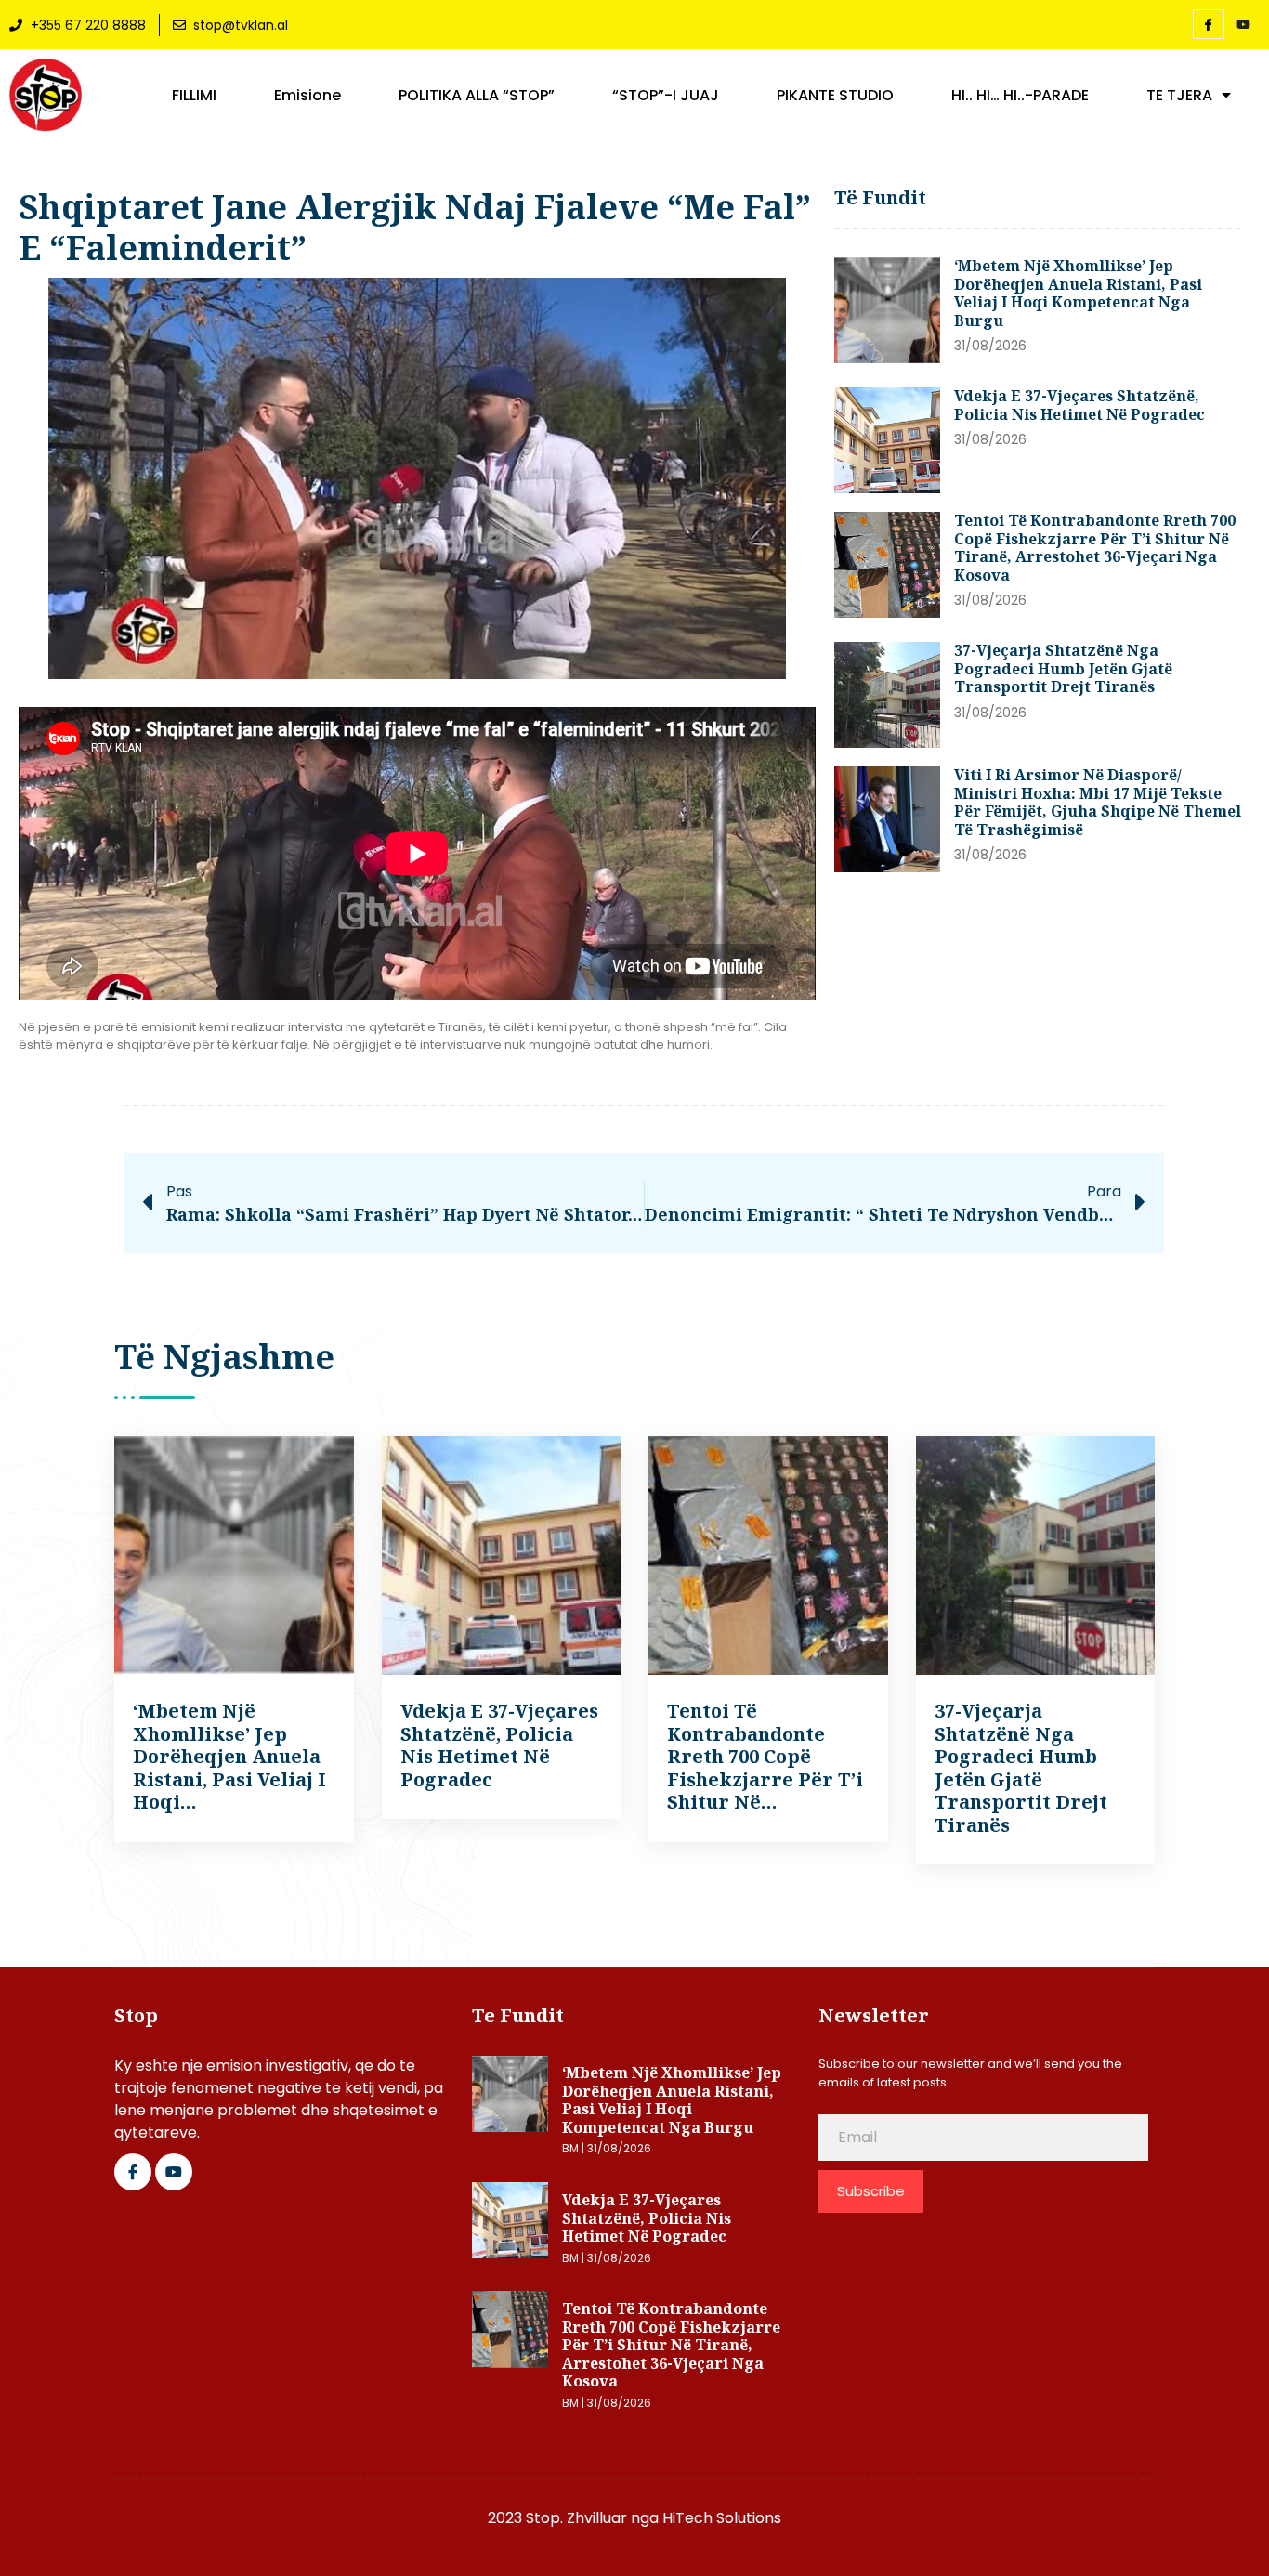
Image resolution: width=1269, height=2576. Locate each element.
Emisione (307, 96)
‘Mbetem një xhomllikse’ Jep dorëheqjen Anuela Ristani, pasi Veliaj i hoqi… (229, 1756)
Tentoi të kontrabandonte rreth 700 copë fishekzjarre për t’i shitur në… (765, 1756)
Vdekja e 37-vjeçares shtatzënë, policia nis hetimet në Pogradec (1079, 405)
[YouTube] (1244, 25)
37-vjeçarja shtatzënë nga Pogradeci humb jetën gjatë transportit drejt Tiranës (1063, 668)
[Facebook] (1209, 24)
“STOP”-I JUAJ (666, 96)
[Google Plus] (174, 2172)
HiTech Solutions (722, 2518)
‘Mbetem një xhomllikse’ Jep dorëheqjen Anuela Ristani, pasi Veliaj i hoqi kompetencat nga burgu (1078, 293)
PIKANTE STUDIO (835, 96)
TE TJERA (1179, 96)
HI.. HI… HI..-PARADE (1020, 96)
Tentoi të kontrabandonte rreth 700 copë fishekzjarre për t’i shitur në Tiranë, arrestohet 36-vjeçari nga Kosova (1095, 548)
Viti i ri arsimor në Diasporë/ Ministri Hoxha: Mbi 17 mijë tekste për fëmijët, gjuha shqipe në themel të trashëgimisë (1098, 802)
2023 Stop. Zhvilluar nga (575, 2518)
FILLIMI (194, 96)
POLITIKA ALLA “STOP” (477, 96)
